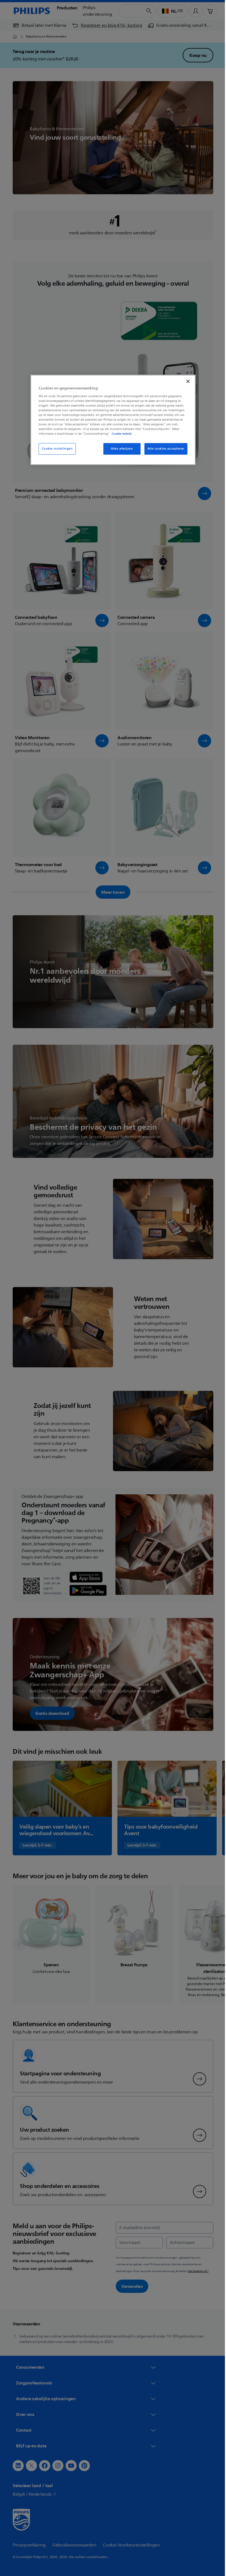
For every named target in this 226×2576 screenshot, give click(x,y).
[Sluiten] (186, 381)
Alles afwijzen (120, 449)
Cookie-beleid (120, 434)
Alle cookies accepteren (164, 449)
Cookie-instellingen (55, 449)
